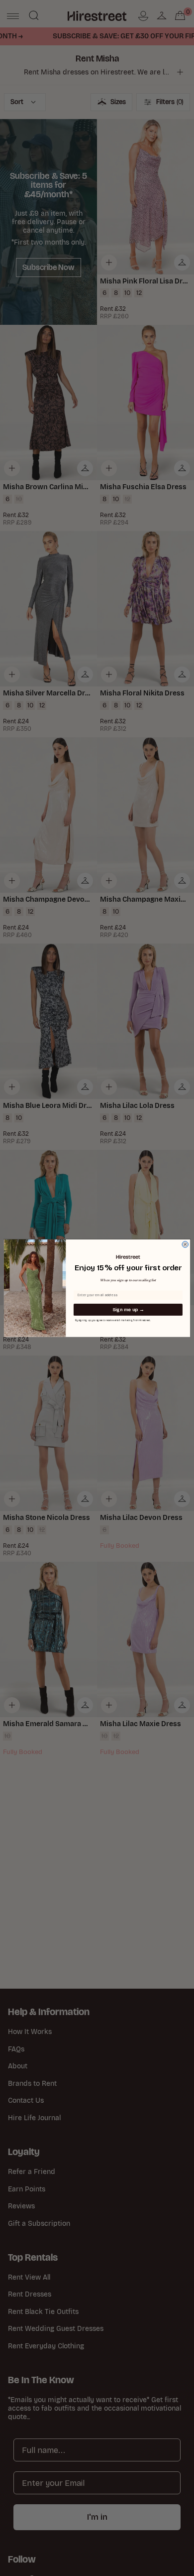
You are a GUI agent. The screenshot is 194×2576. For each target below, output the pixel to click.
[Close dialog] (185, 1244)
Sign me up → (128, 1310)
